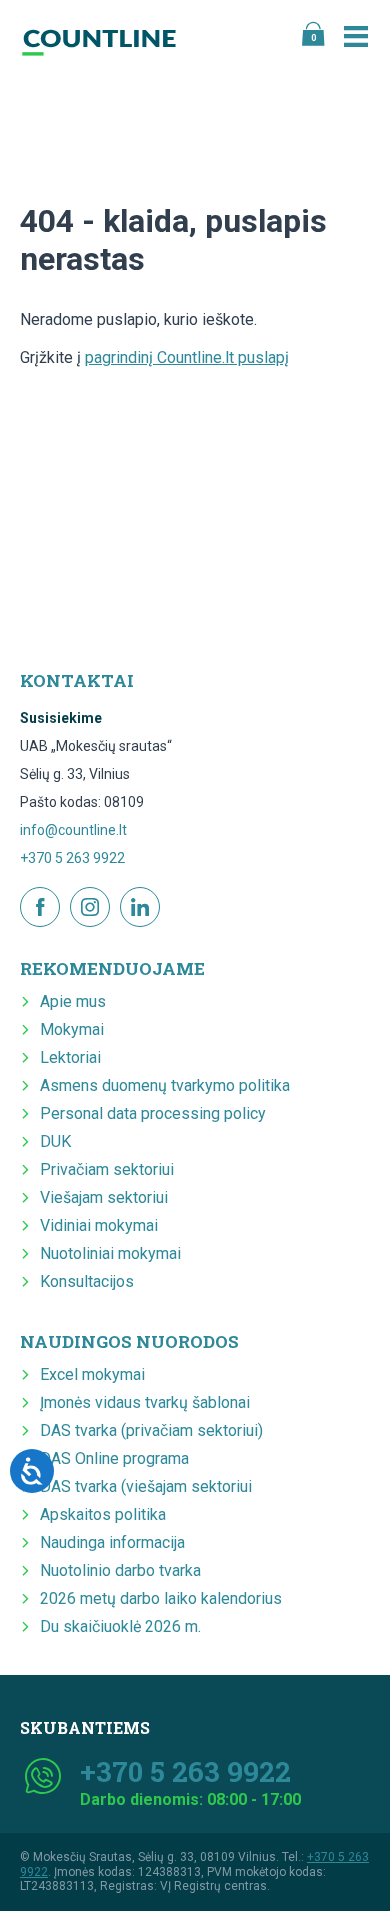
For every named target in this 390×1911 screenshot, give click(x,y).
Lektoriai (70, 1057)
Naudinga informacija (112, 1542)
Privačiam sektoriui (107, 1169)
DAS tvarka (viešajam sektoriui (146, 1486)
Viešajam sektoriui (104, 1197)
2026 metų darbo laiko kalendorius (161, 1598)
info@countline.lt (73, 830)
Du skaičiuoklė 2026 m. (120, 1626)
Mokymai (72, 1029)
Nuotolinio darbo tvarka (120, 1570)
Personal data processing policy (153, 1113)
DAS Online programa (114, 1458)
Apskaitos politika (103, 1514)
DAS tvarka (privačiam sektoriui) (151, 1430)
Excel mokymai (92, 1374)
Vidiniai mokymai (99, 1225)
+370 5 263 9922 (72, 858)
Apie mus (73, 1001)
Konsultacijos (87, 1281)
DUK (55, 1141)
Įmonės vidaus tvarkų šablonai (145, 1402)
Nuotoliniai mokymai (110, 1253)
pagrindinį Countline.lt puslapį (187, 357)
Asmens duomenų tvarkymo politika (165, 1085)
